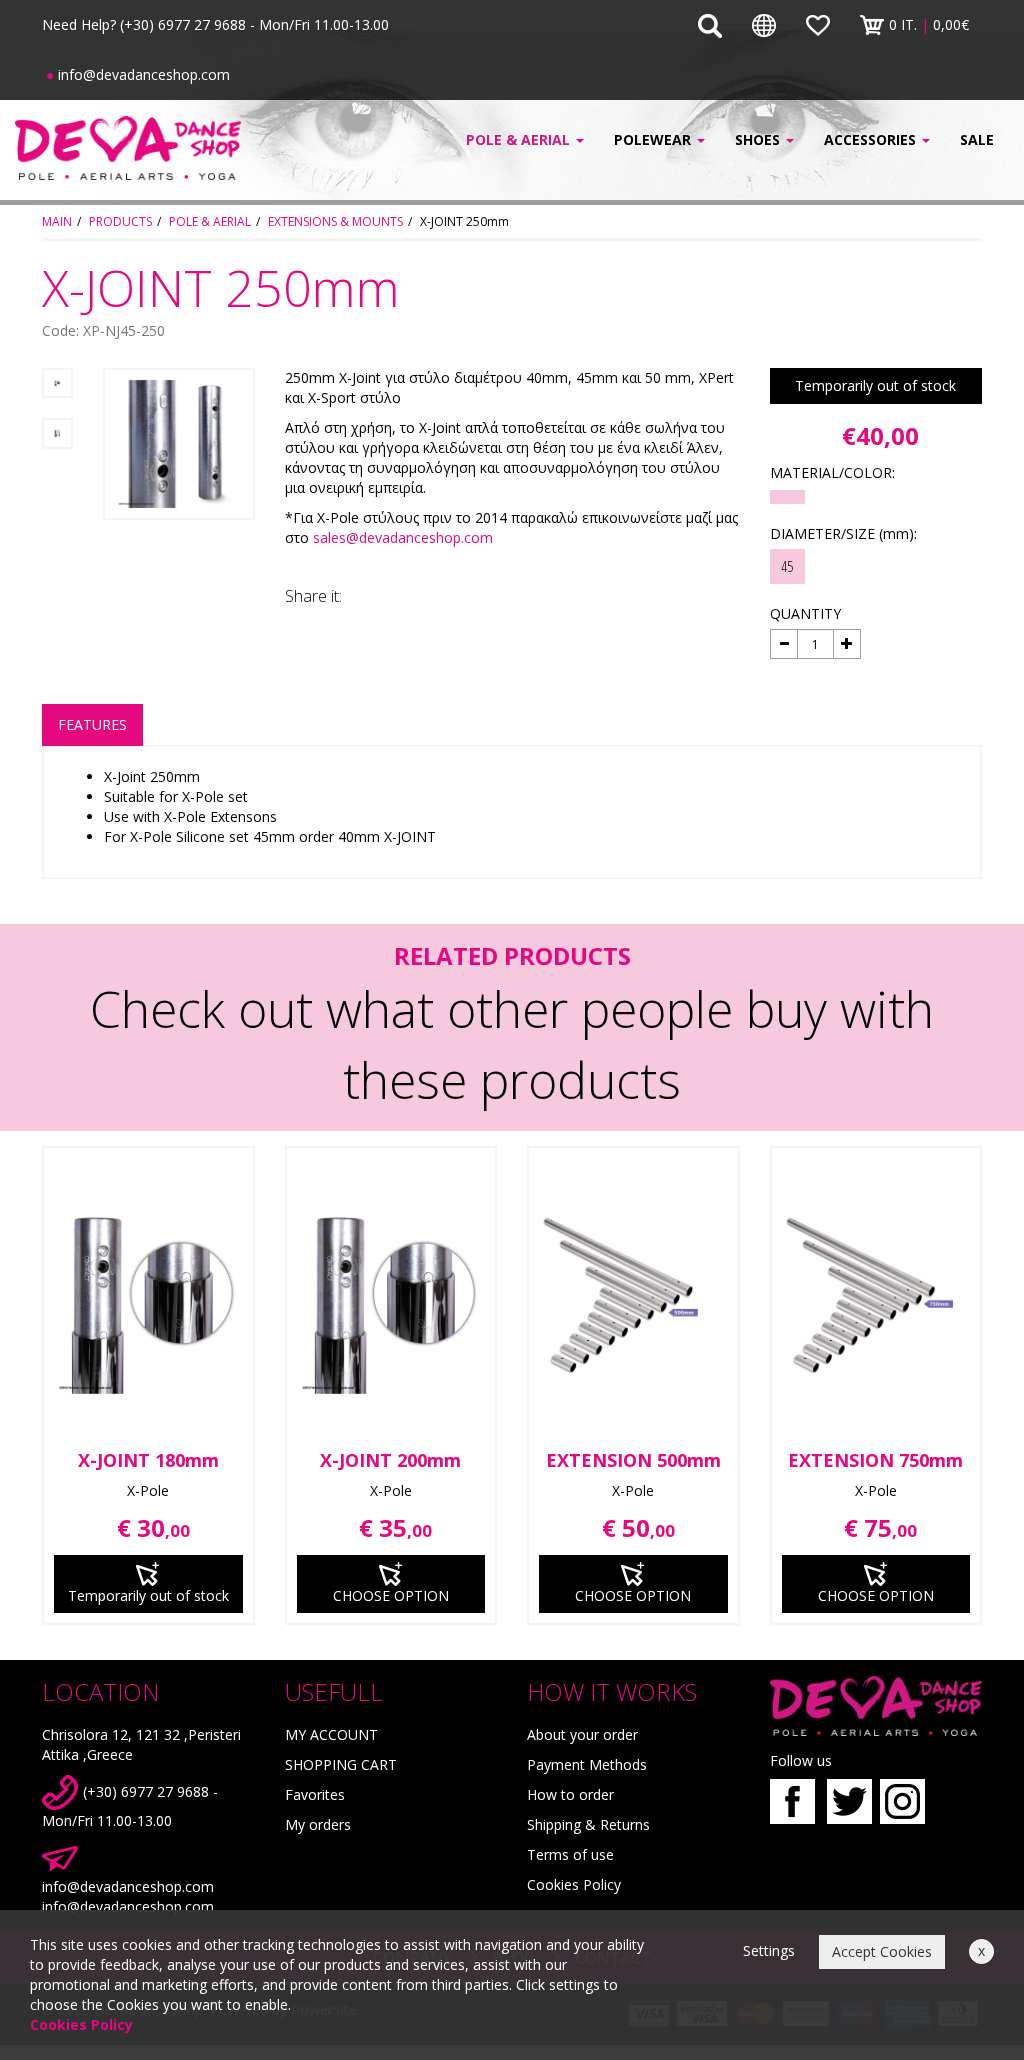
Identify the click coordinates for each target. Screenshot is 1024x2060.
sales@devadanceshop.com (403, 537)
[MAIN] (128, 147)
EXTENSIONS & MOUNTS (335, 221)
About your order (582, 1734)
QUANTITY (805, 613)
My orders (318, 1824)
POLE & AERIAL (210, 221)
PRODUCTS (120, 221)
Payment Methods (587, 1764)
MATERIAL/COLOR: (832, 472)
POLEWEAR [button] (654, 139)
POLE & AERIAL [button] (520, 139)
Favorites (315, 1794)
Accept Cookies (882, 1951)
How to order (570, 1794)
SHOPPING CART (341, 1764)
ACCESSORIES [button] (872, 139)
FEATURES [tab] (92, 724)
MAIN (57, 221)
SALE (977, 139)
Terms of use (570, 1854)
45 (787, 566)
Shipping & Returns (588, 1824)
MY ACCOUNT (331, 1734)
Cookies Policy (574, 1884)
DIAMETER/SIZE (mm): (843, 533)
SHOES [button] (759, 139)
